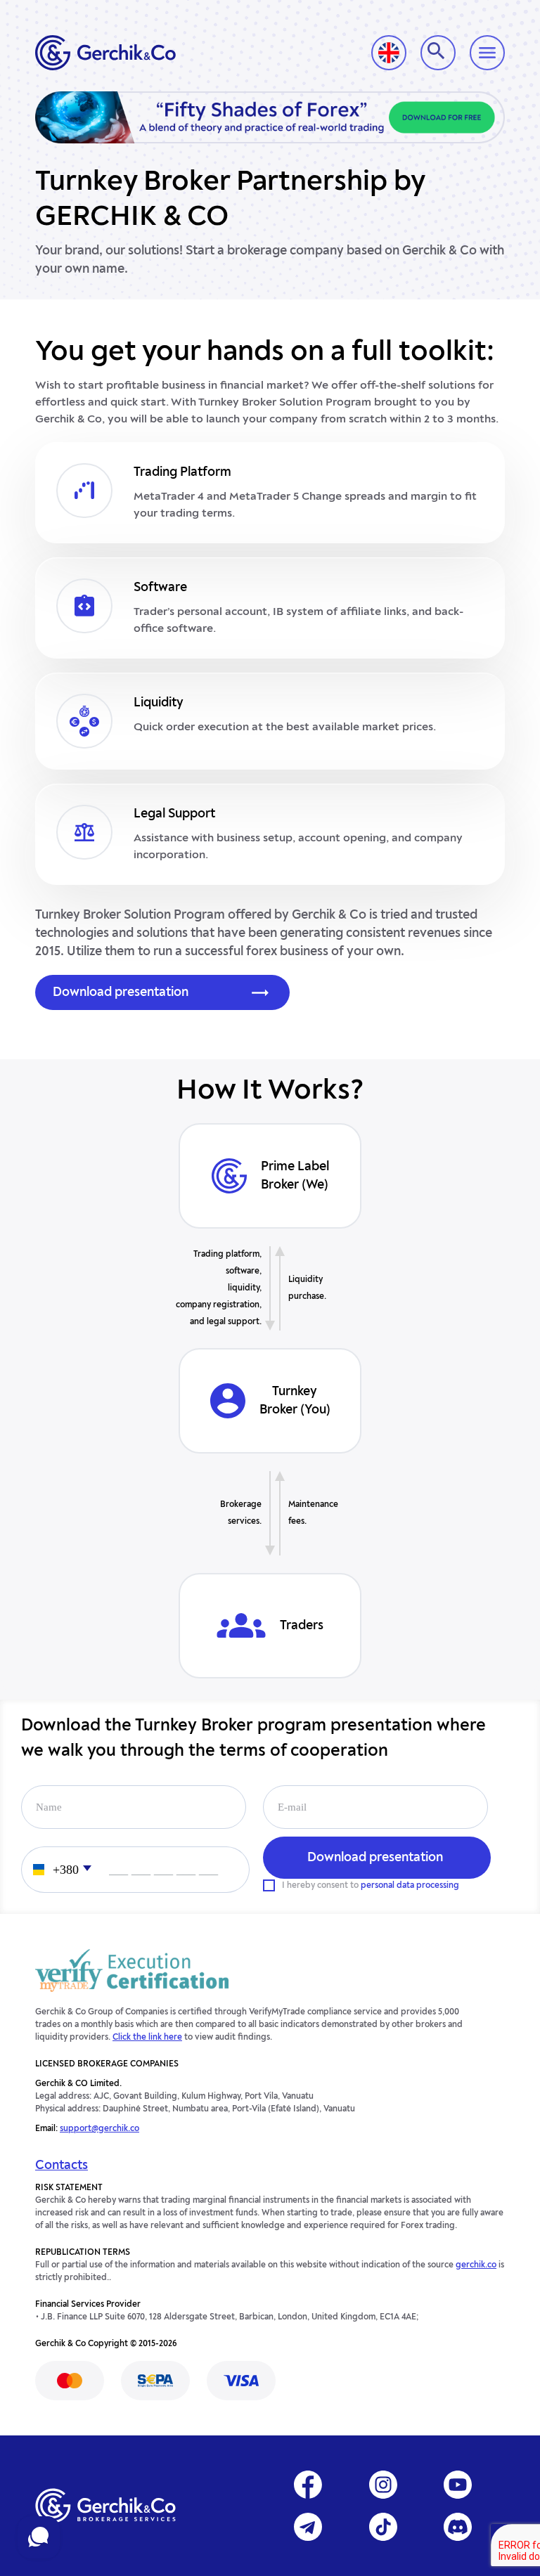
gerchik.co (476, 2265)
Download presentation (121, 992)
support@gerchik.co (99, 2129)
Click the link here (147, 2038)
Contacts (62, 2166)
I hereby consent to (371, 1886)
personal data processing (410, 1886)
